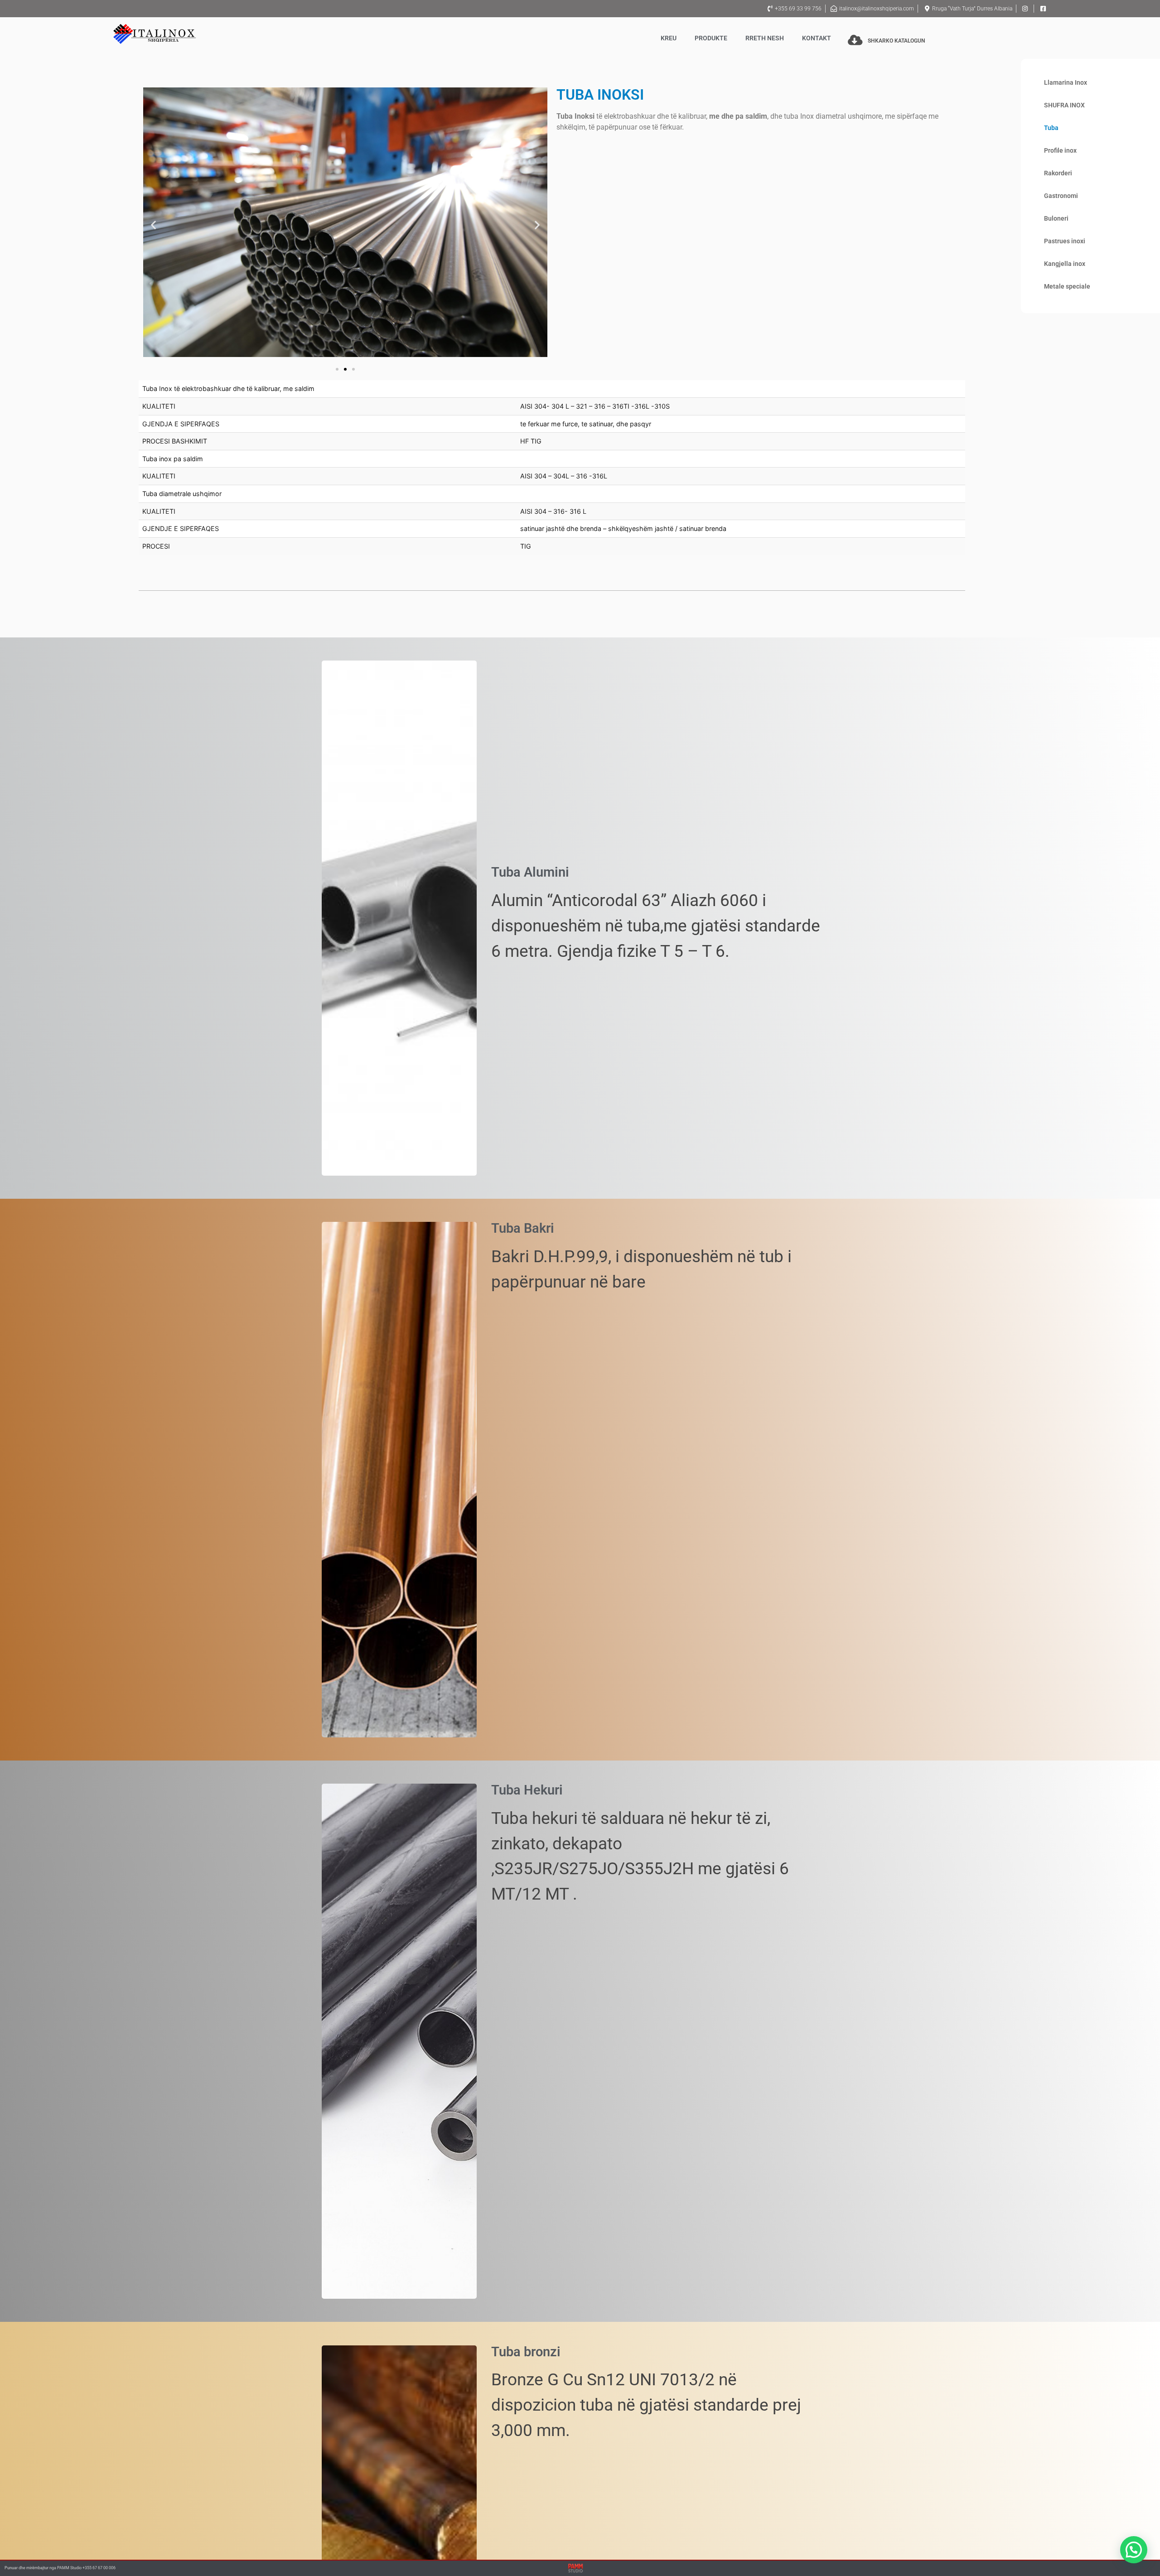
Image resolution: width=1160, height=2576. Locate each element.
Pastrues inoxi (1065, 241)
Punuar (11, 2568)
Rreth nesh (765, 38)
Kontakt (817, 38)
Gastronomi (1061, 196)
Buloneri (1056, 219)
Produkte (711, 38)
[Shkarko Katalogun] (855, 40)
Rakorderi (1058, 173)
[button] (153, 225)
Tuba (1051, 128)
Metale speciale (1067, 287)
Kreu (669, 38)
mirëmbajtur (37, 2568)
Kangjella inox (1065, 264)
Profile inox (1060, 151)
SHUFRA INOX (1064, 105)
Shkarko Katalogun (896, 41)
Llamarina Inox (1066, 83)
